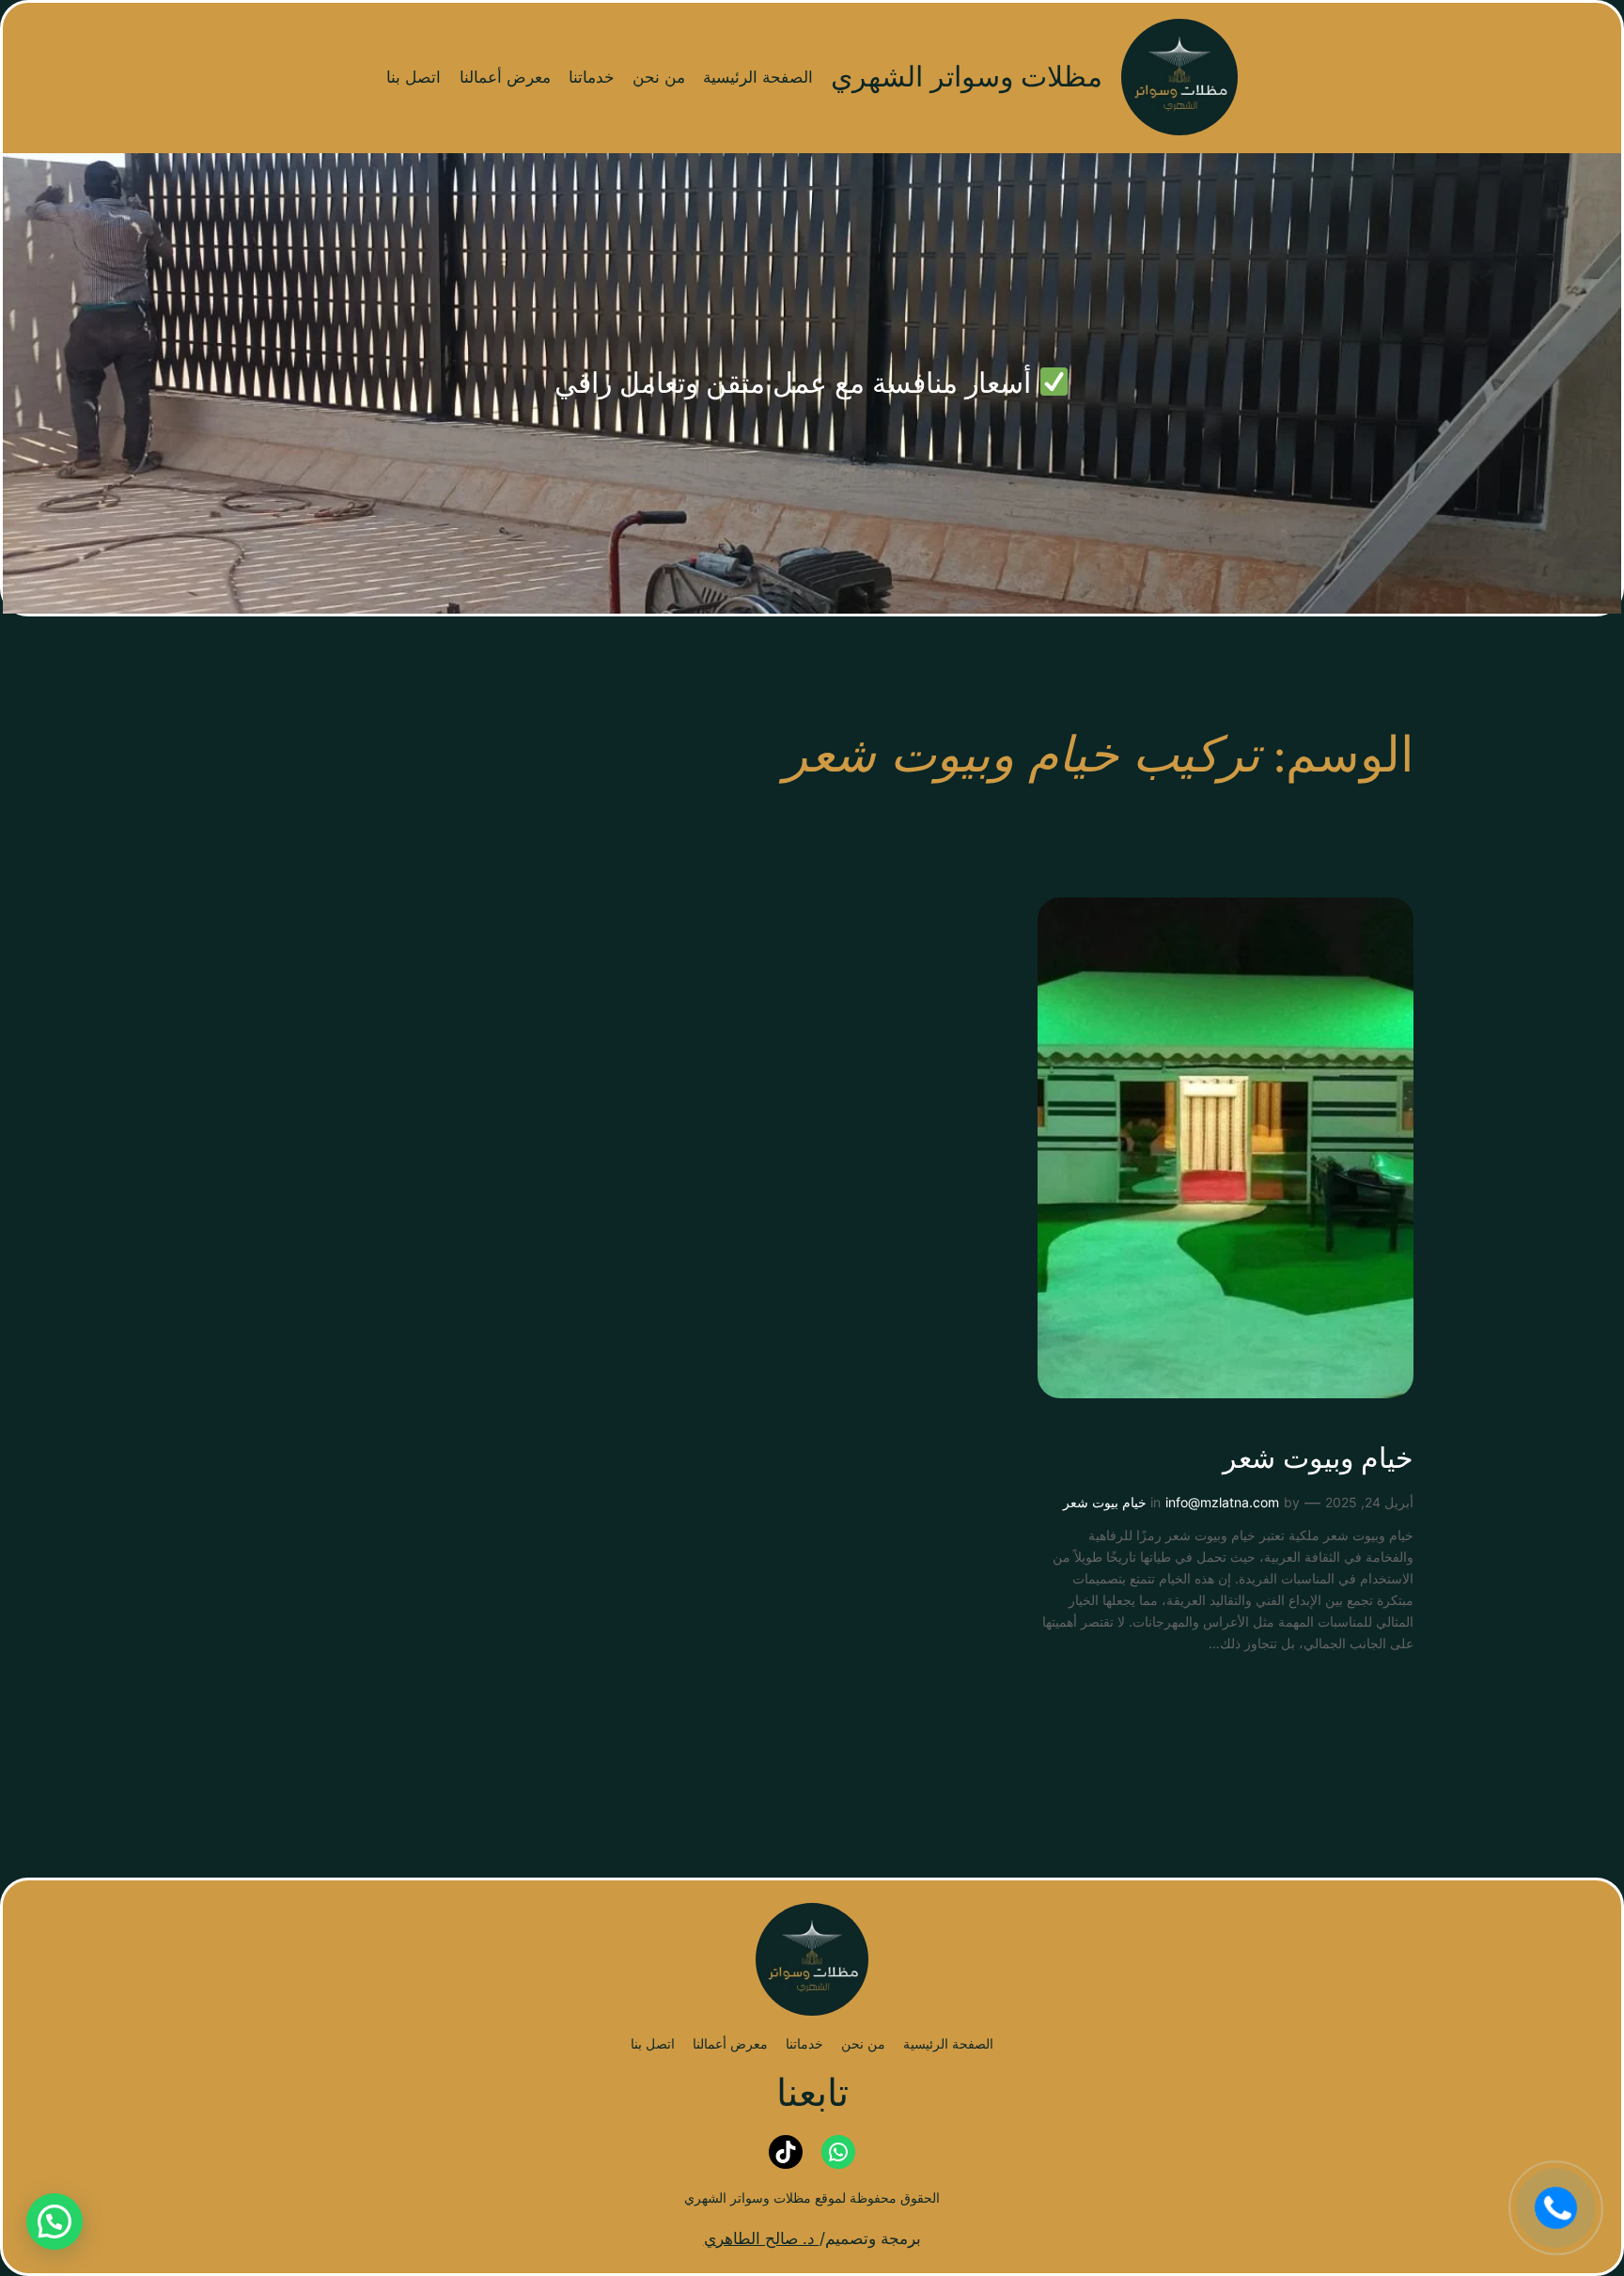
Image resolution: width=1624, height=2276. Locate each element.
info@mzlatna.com (1222, 1502)
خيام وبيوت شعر (1318, 1460)
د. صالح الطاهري (762, 2238)
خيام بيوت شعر (1105, 1502)
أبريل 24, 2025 (1369, 1502)
